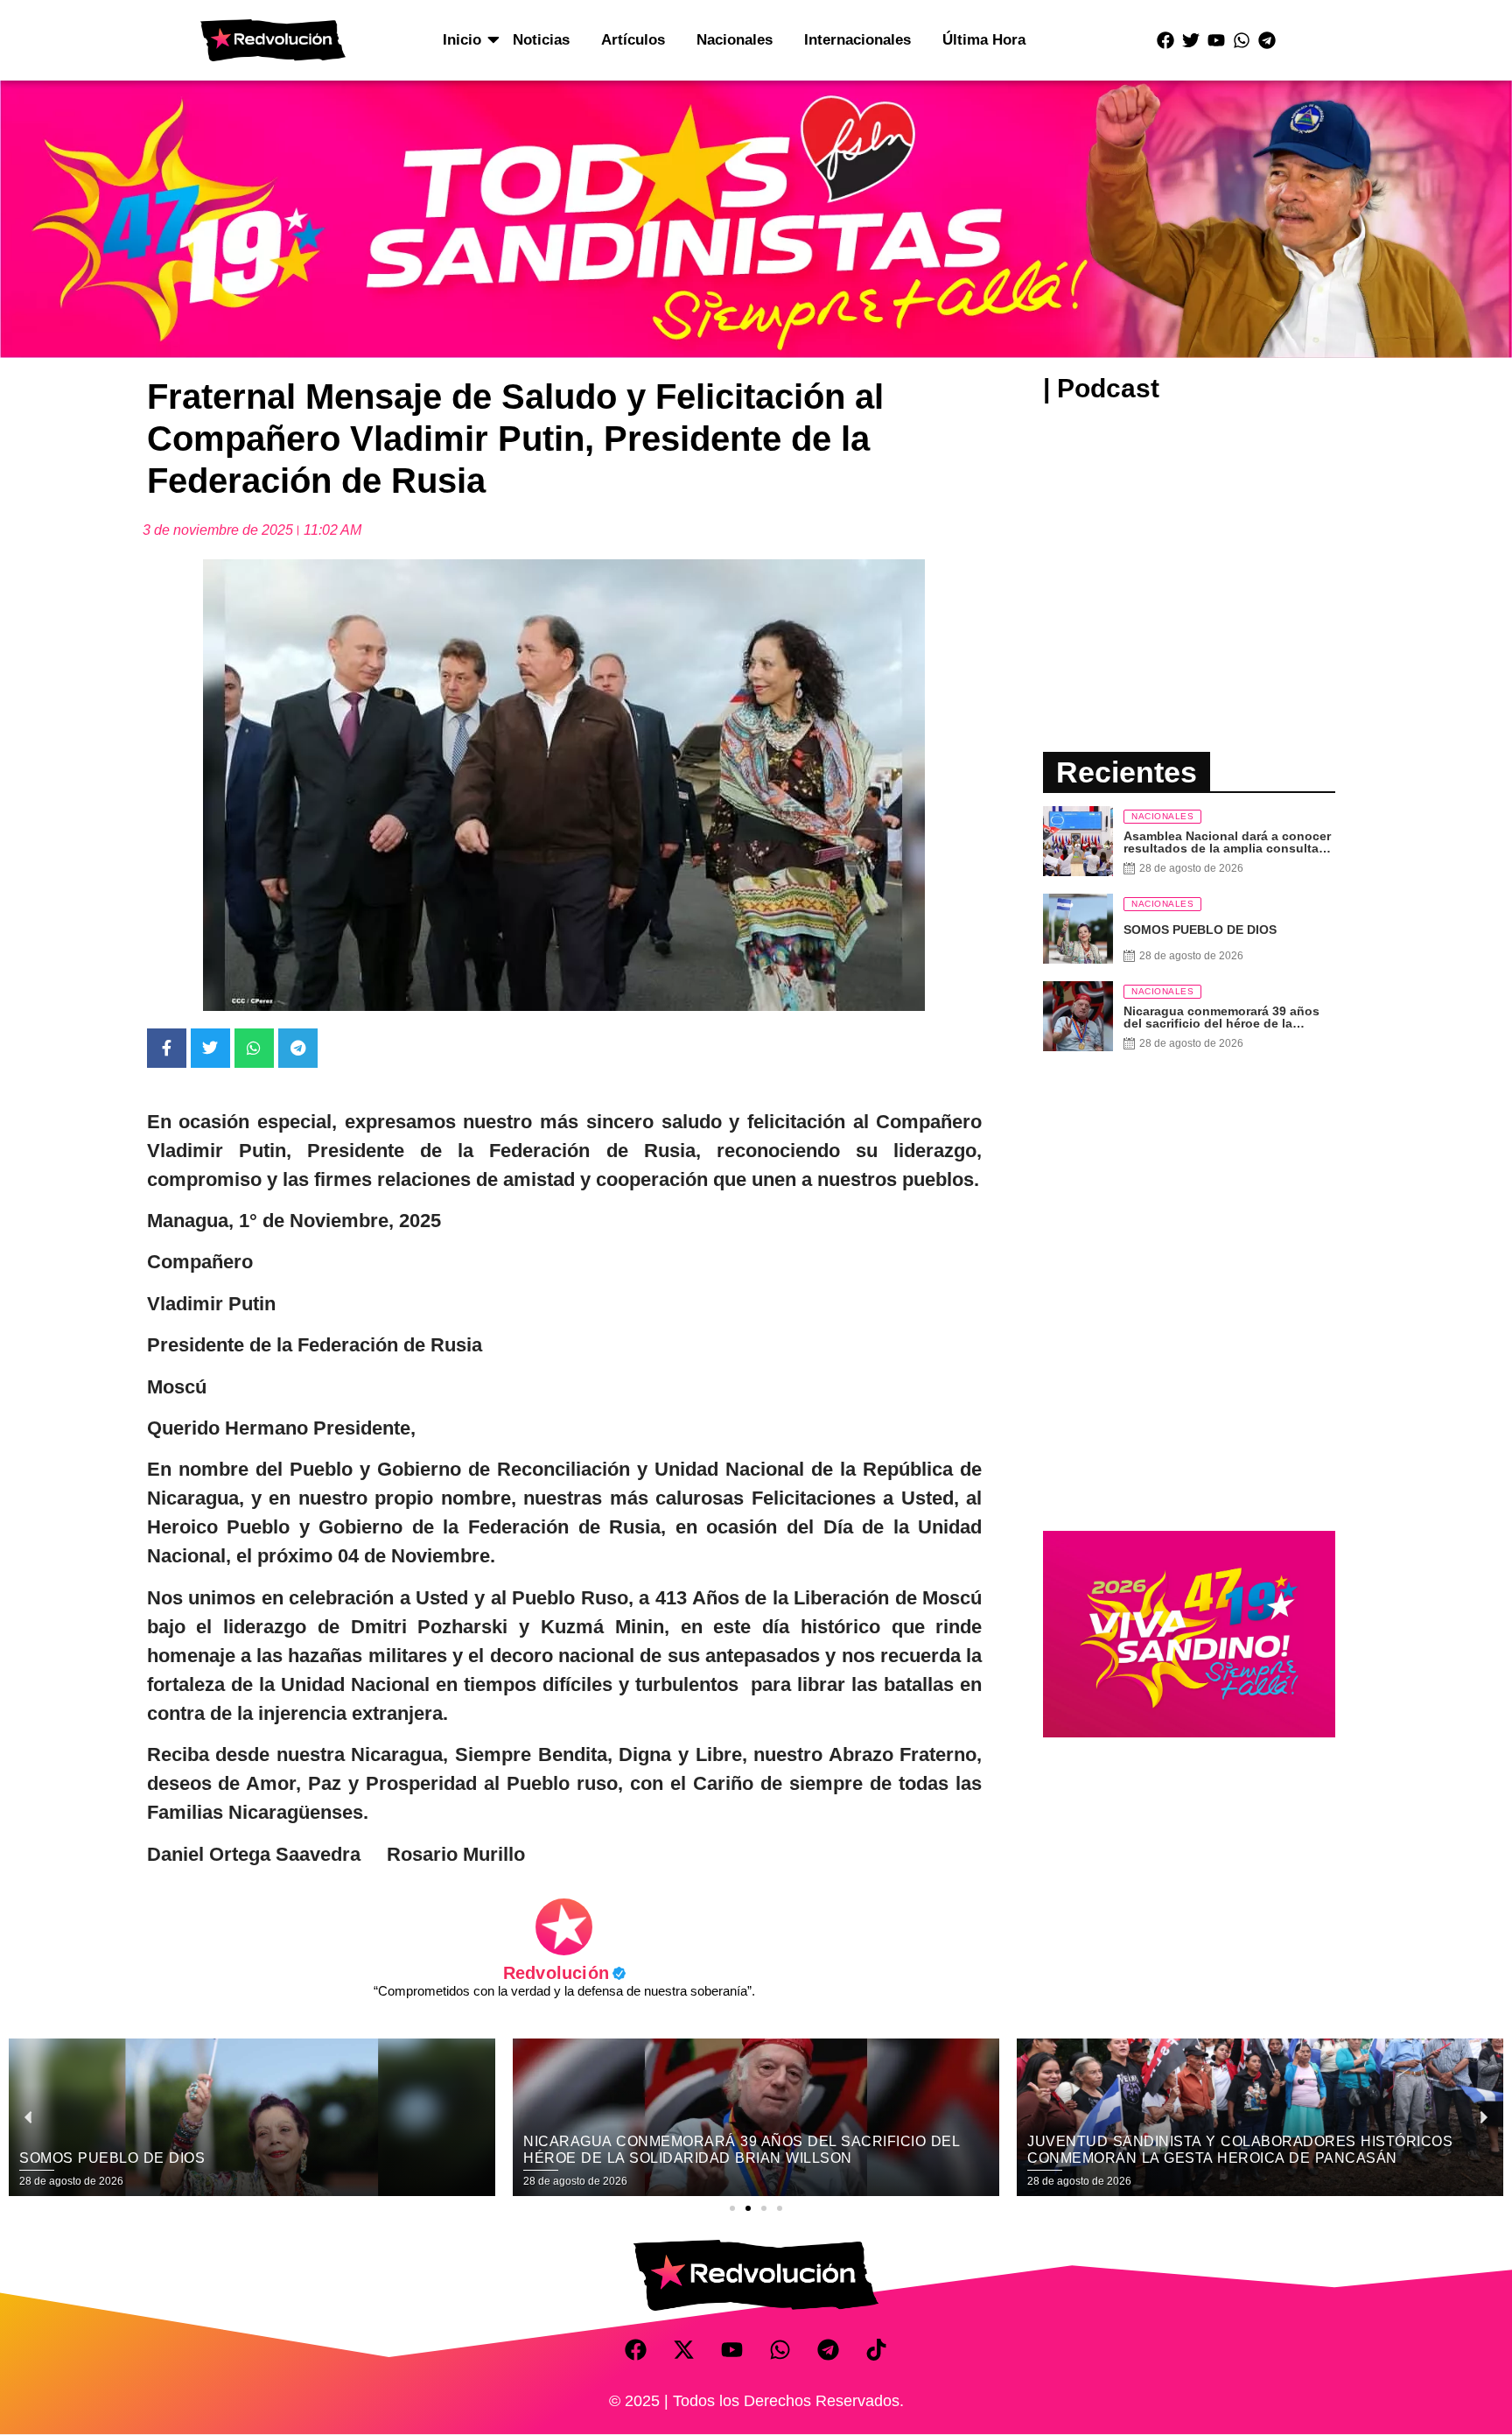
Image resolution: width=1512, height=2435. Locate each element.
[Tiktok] (877, 2350)
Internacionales (857, 40)
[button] (732, 2208)
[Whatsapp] (1242, 40)
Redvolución (564, 1973)
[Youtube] (1216, 40)
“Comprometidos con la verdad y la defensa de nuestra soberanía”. (564, 1991)
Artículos (633, 40)
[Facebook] (1165, 40)
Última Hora (984, 40)
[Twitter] (1191, 40)
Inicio (462, 40)
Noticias (541, 40)
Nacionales (735, 40)
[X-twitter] (684, 2350)
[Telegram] (1267, 40)
